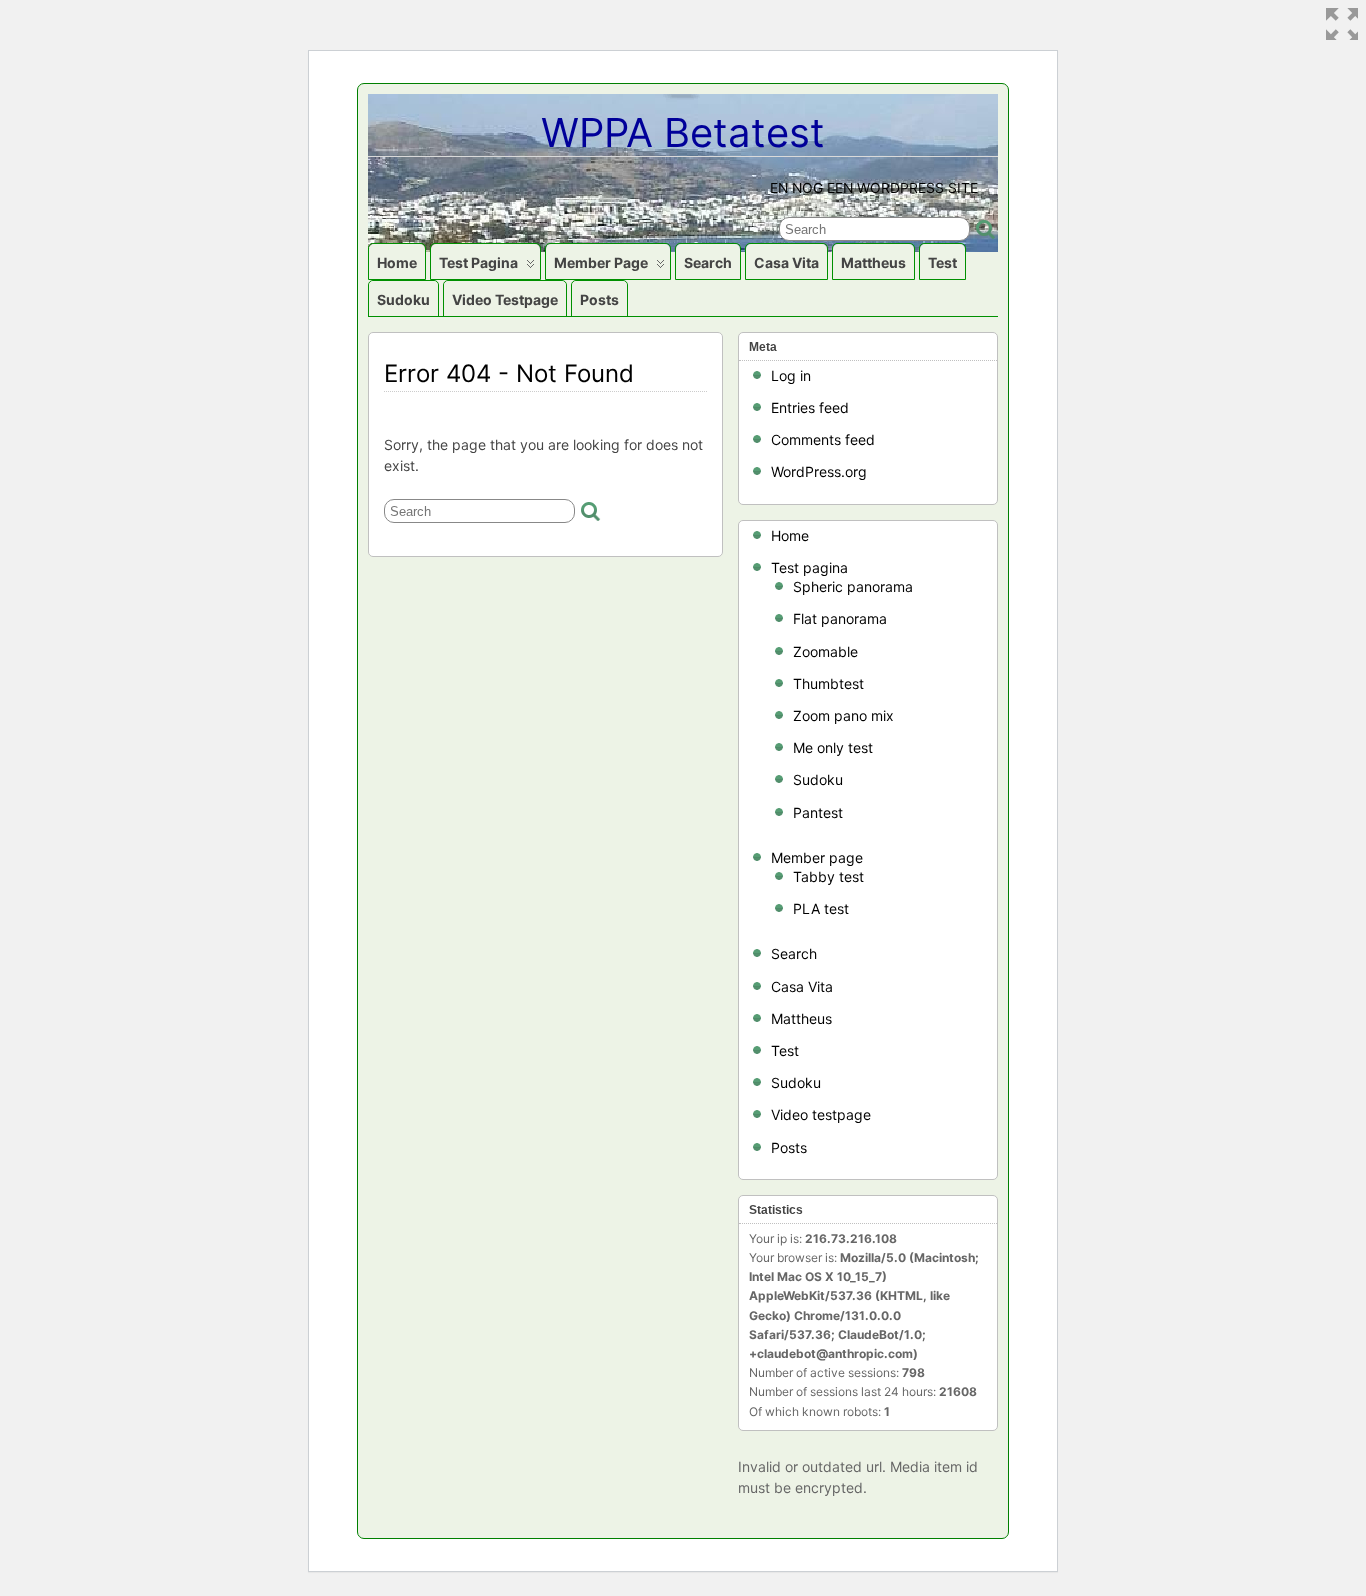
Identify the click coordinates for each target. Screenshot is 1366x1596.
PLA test (821, 908)
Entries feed (810, 407)
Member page (601, 262)
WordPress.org (819, 471)
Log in (791, 375)
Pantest (818, 812)
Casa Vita (786, 262)
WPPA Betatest (683, 132)
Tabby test (828, 876)
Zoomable (825, 651)
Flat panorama (840, 618)
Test (942, 262)
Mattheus (873, 262)
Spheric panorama (853, 586)
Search (708, 262)
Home (397, 262)
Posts (599, 299)
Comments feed (823, 439)
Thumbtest (828, 683)
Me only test (833, 747)
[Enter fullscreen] (1342, 24)
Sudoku (403, 299)
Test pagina (478, 262)
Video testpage (505, 299)
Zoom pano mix (843, 715)
